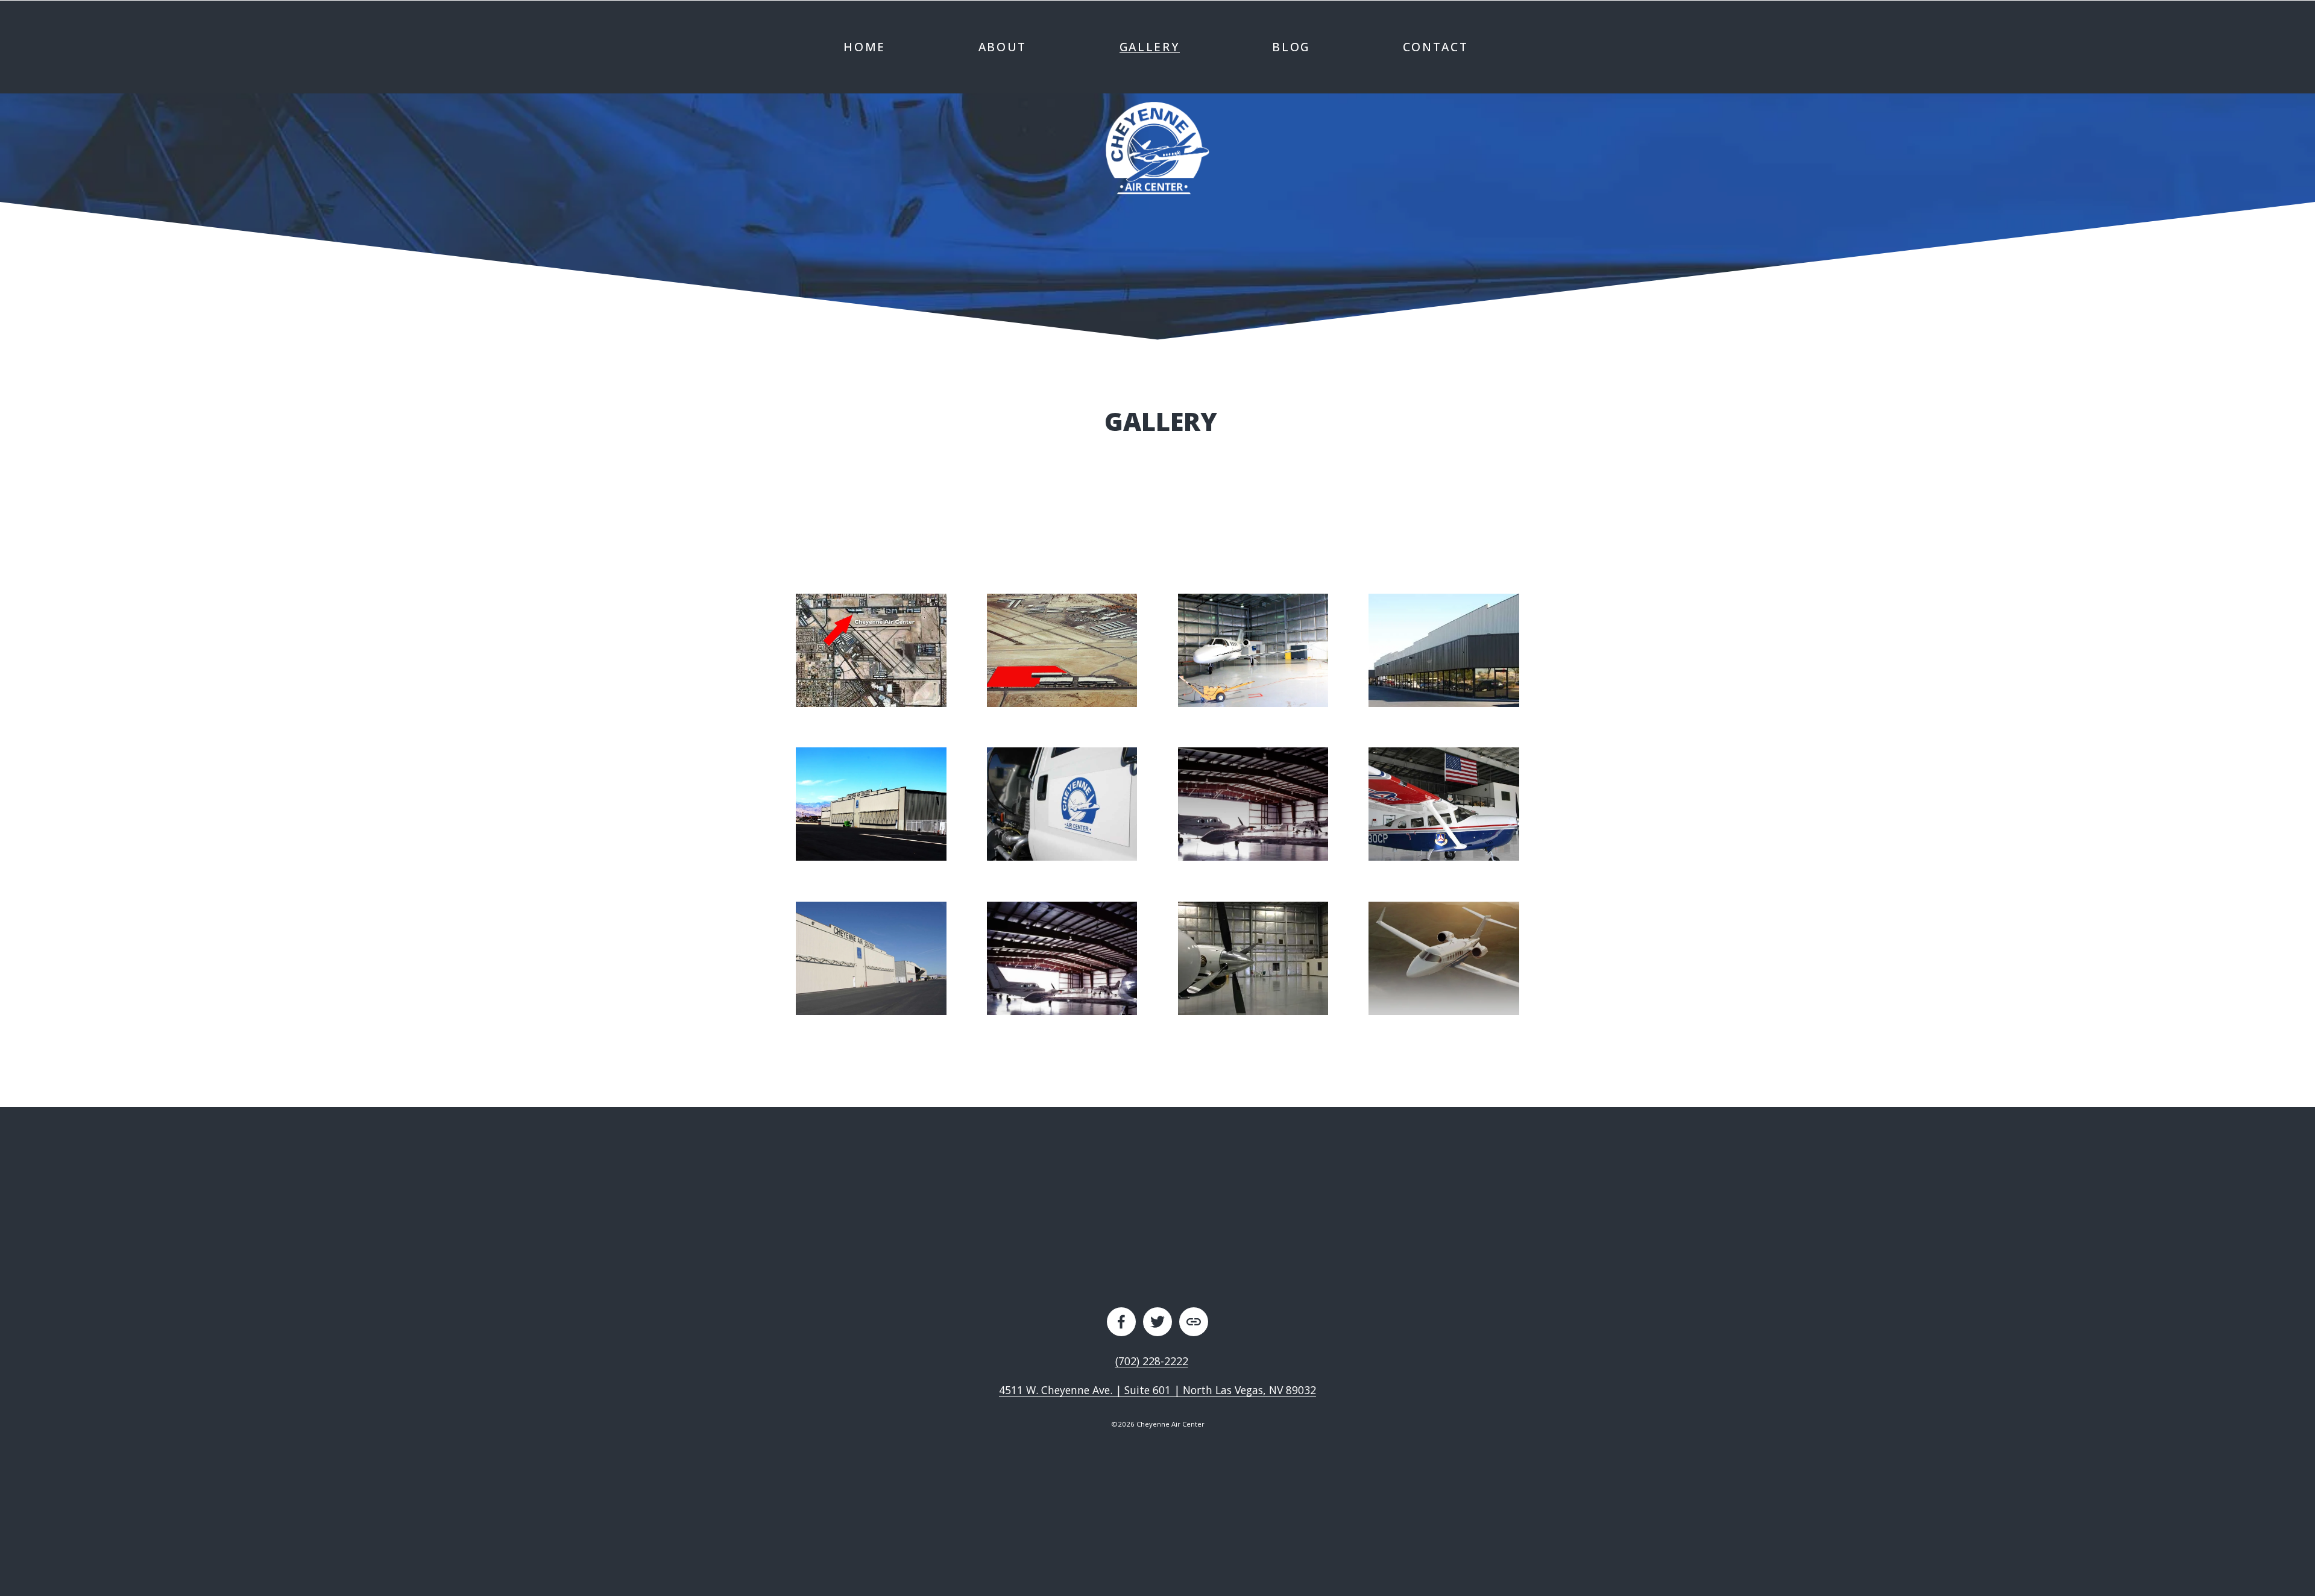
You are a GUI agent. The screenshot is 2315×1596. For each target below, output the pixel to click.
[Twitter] (1157, 1322)
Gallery (1150, 47)
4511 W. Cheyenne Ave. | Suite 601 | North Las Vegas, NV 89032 (1157, 1390)
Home (865, 47)
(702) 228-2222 (1152, 1361)
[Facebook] (1121, 1322)
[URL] (1194, 1322)
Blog (1291, 47)
